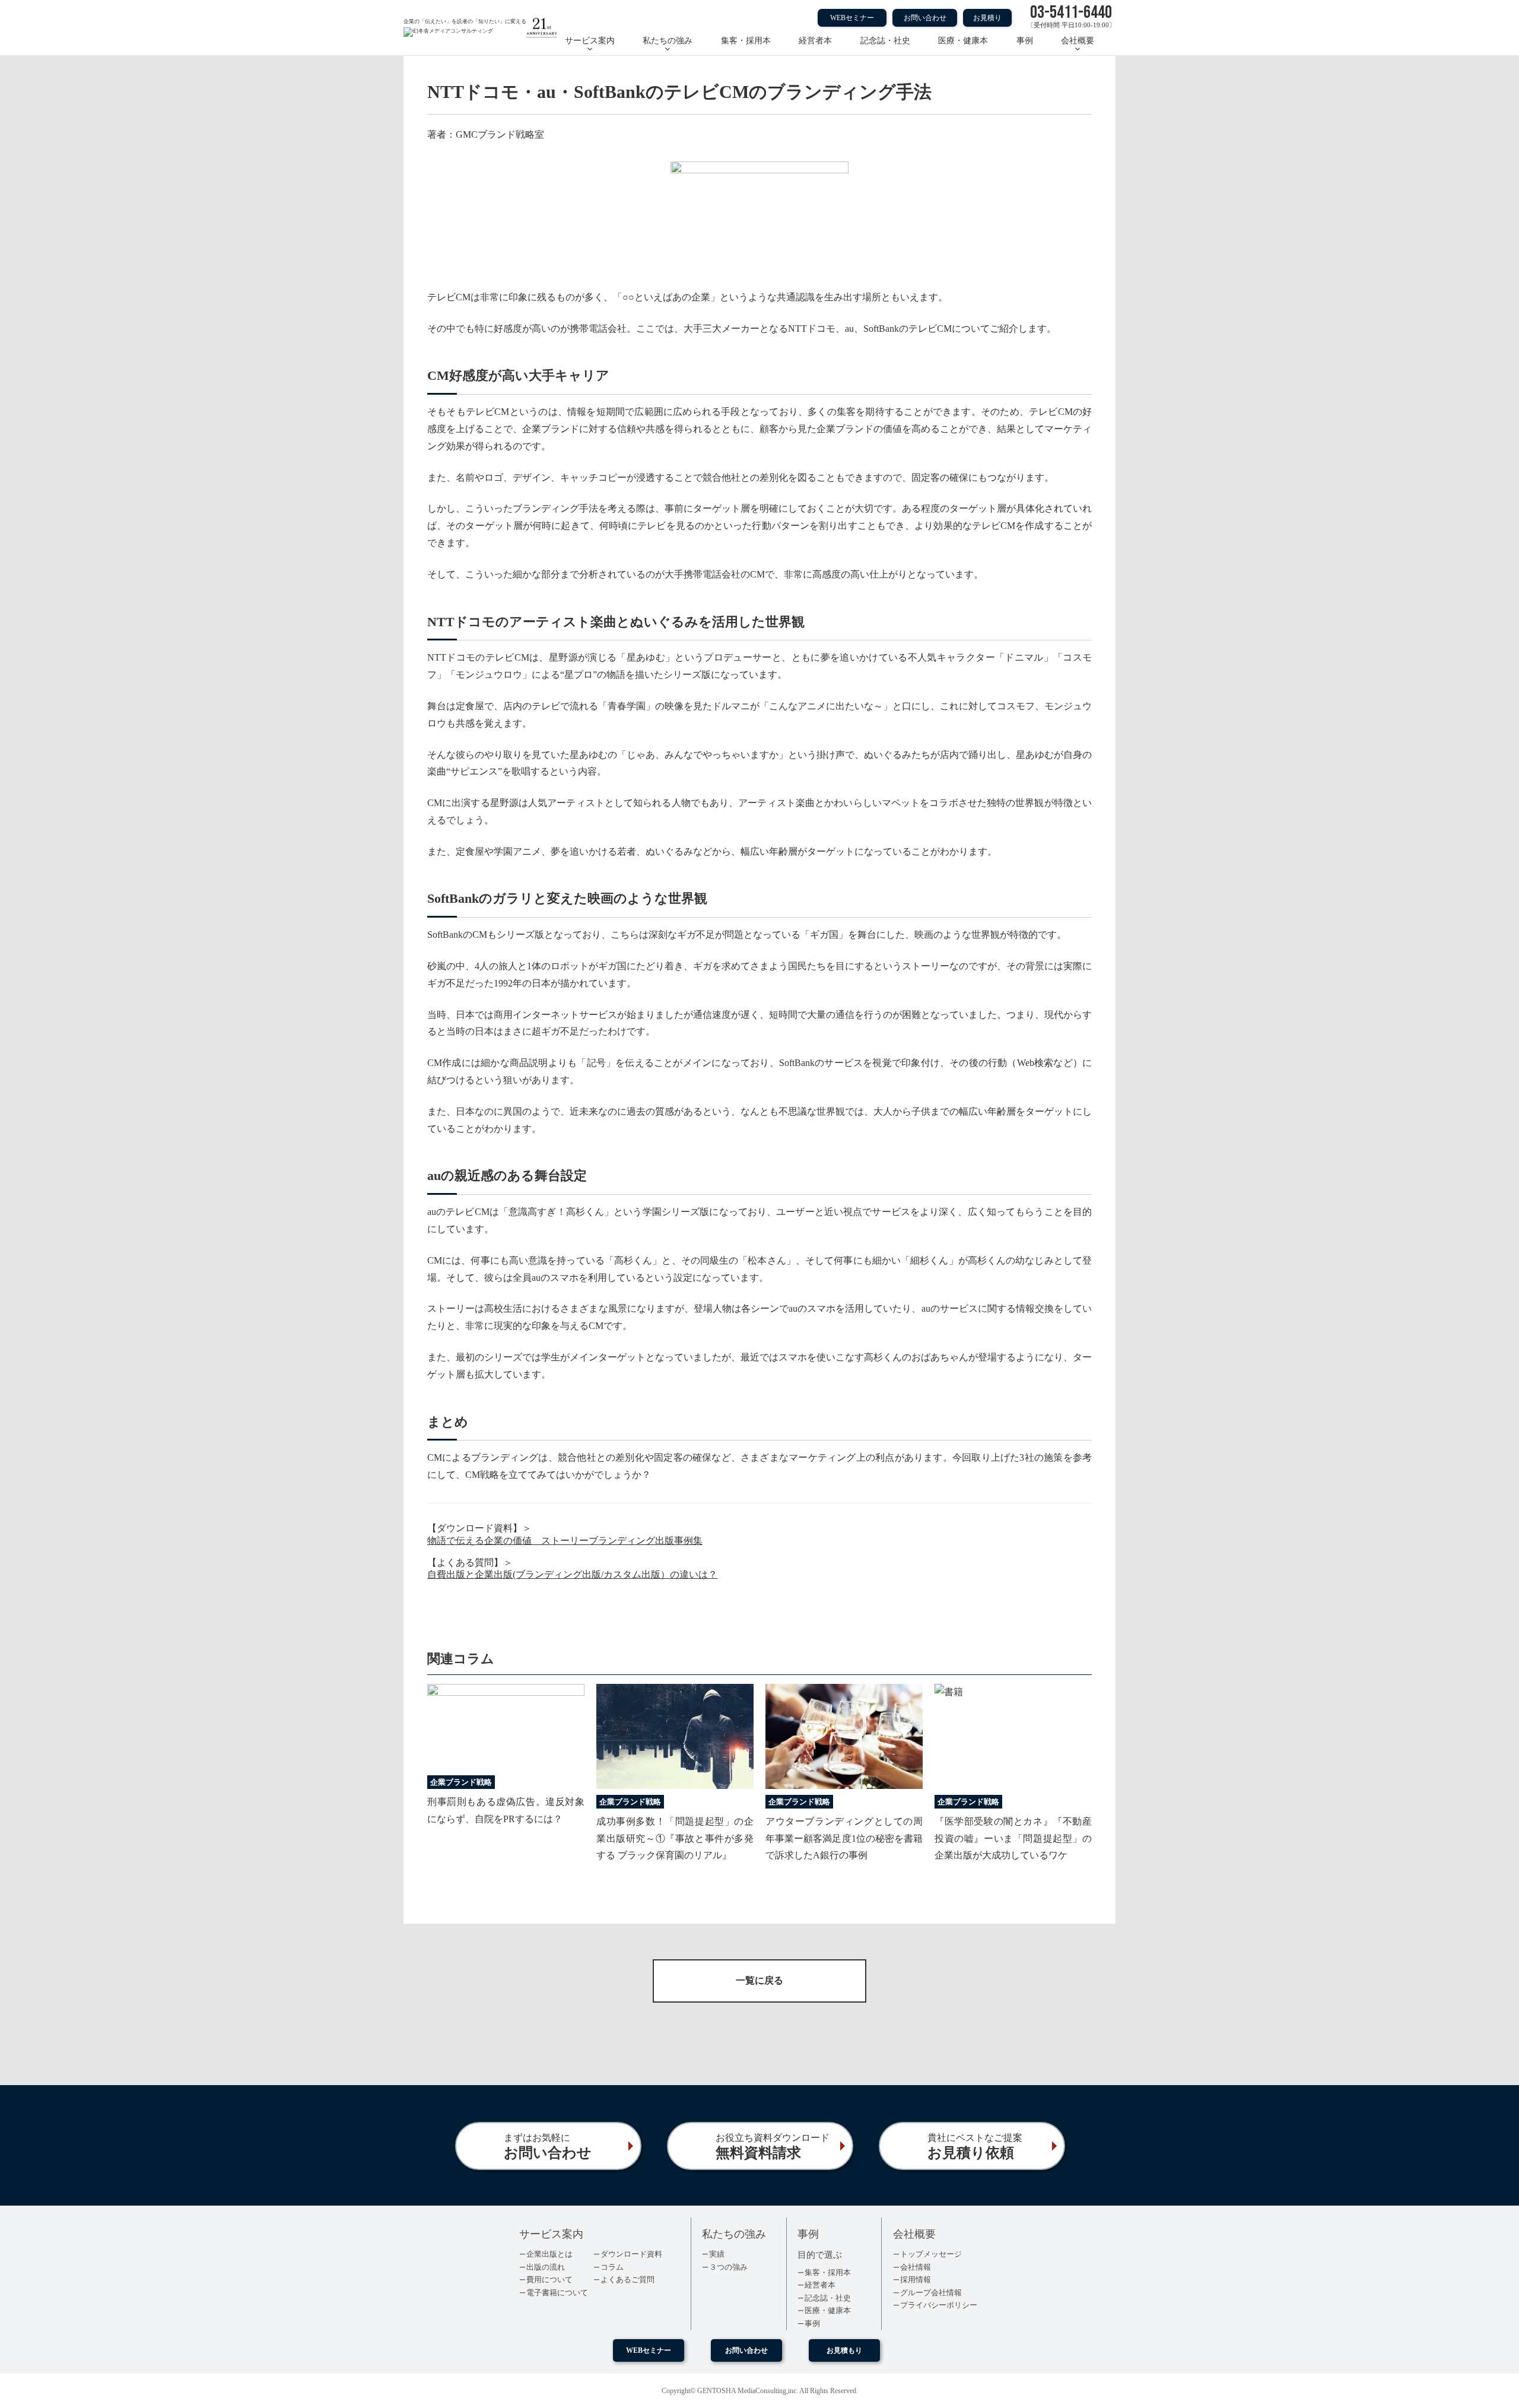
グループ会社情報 (931, 2293)
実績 (717, 2254)
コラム (612, 2267)
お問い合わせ (925, 18)
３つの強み (728, 2267)
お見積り (987, 18)
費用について (549, 2279)
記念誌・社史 (885, 41)
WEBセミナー (852, 18)
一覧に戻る (759, 1980)
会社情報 (916, 2267)
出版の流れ (546, 2267)
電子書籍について (557, 2293)
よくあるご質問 (627, 2279)
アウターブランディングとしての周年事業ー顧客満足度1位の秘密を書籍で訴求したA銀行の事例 (844, 1838)
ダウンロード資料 (631, 2254)
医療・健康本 (963, 41)
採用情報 (916, 2279)
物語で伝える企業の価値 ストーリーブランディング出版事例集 (565, 1541)
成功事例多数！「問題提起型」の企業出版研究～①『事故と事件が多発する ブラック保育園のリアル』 (675, 1838)
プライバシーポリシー (939, 2305)
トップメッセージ (931, 2254)
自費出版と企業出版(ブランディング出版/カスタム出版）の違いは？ (572, 1574)
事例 (1025, 41)
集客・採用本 (746, 41)
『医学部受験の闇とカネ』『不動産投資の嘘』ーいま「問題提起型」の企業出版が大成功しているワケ (1013, 1838)
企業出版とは (549, 2254)
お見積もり (844, 2350)
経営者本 (815, 41)
